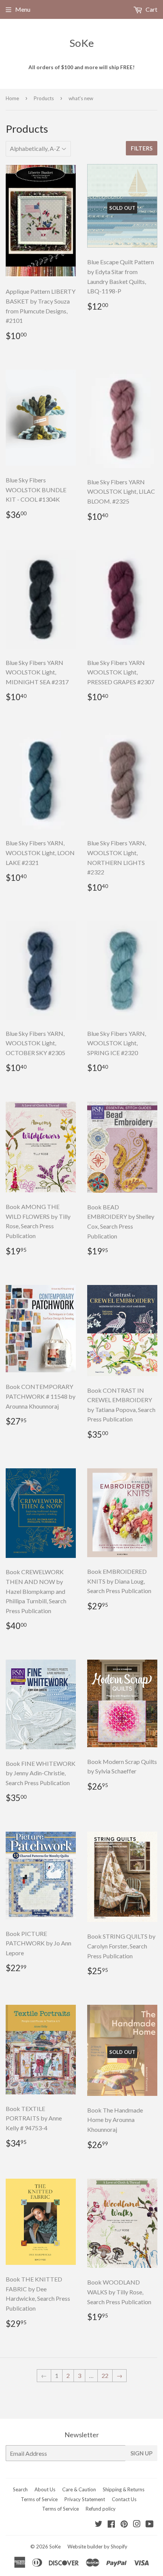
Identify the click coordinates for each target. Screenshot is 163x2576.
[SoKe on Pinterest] (124, 2524)
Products (44, 98)
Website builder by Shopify (97, 2547)
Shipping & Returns (124, 2489)
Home (12, 98)
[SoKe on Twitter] (99, 2524)
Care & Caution (79, 2489)
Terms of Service (39, 2499)
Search (20, 2489)
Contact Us (124, 2499)
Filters (142, 148)
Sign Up (141, 2453)
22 (105, 2375)
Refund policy (101, 2509)
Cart (151, 9)
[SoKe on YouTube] (150, 2524)
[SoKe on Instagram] (137, 2524)
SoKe (82, 43)
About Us (45, 2489)
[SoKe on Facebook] (111, 2524)
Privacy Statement (85, 2499)
